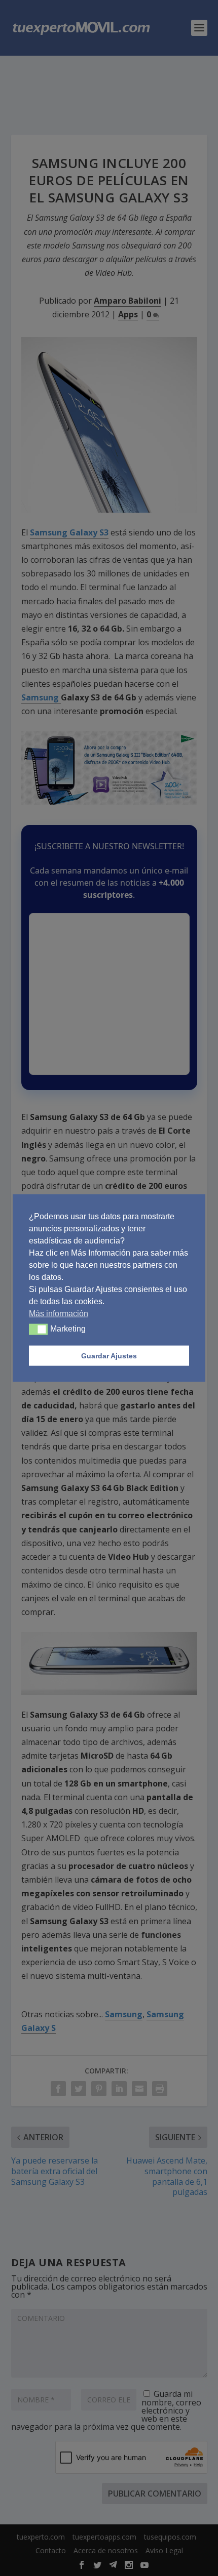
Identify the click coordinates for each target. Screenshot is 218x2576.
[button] (38, 1329)
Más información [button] (59, 1314)
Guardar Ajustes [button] (109, 1356)
